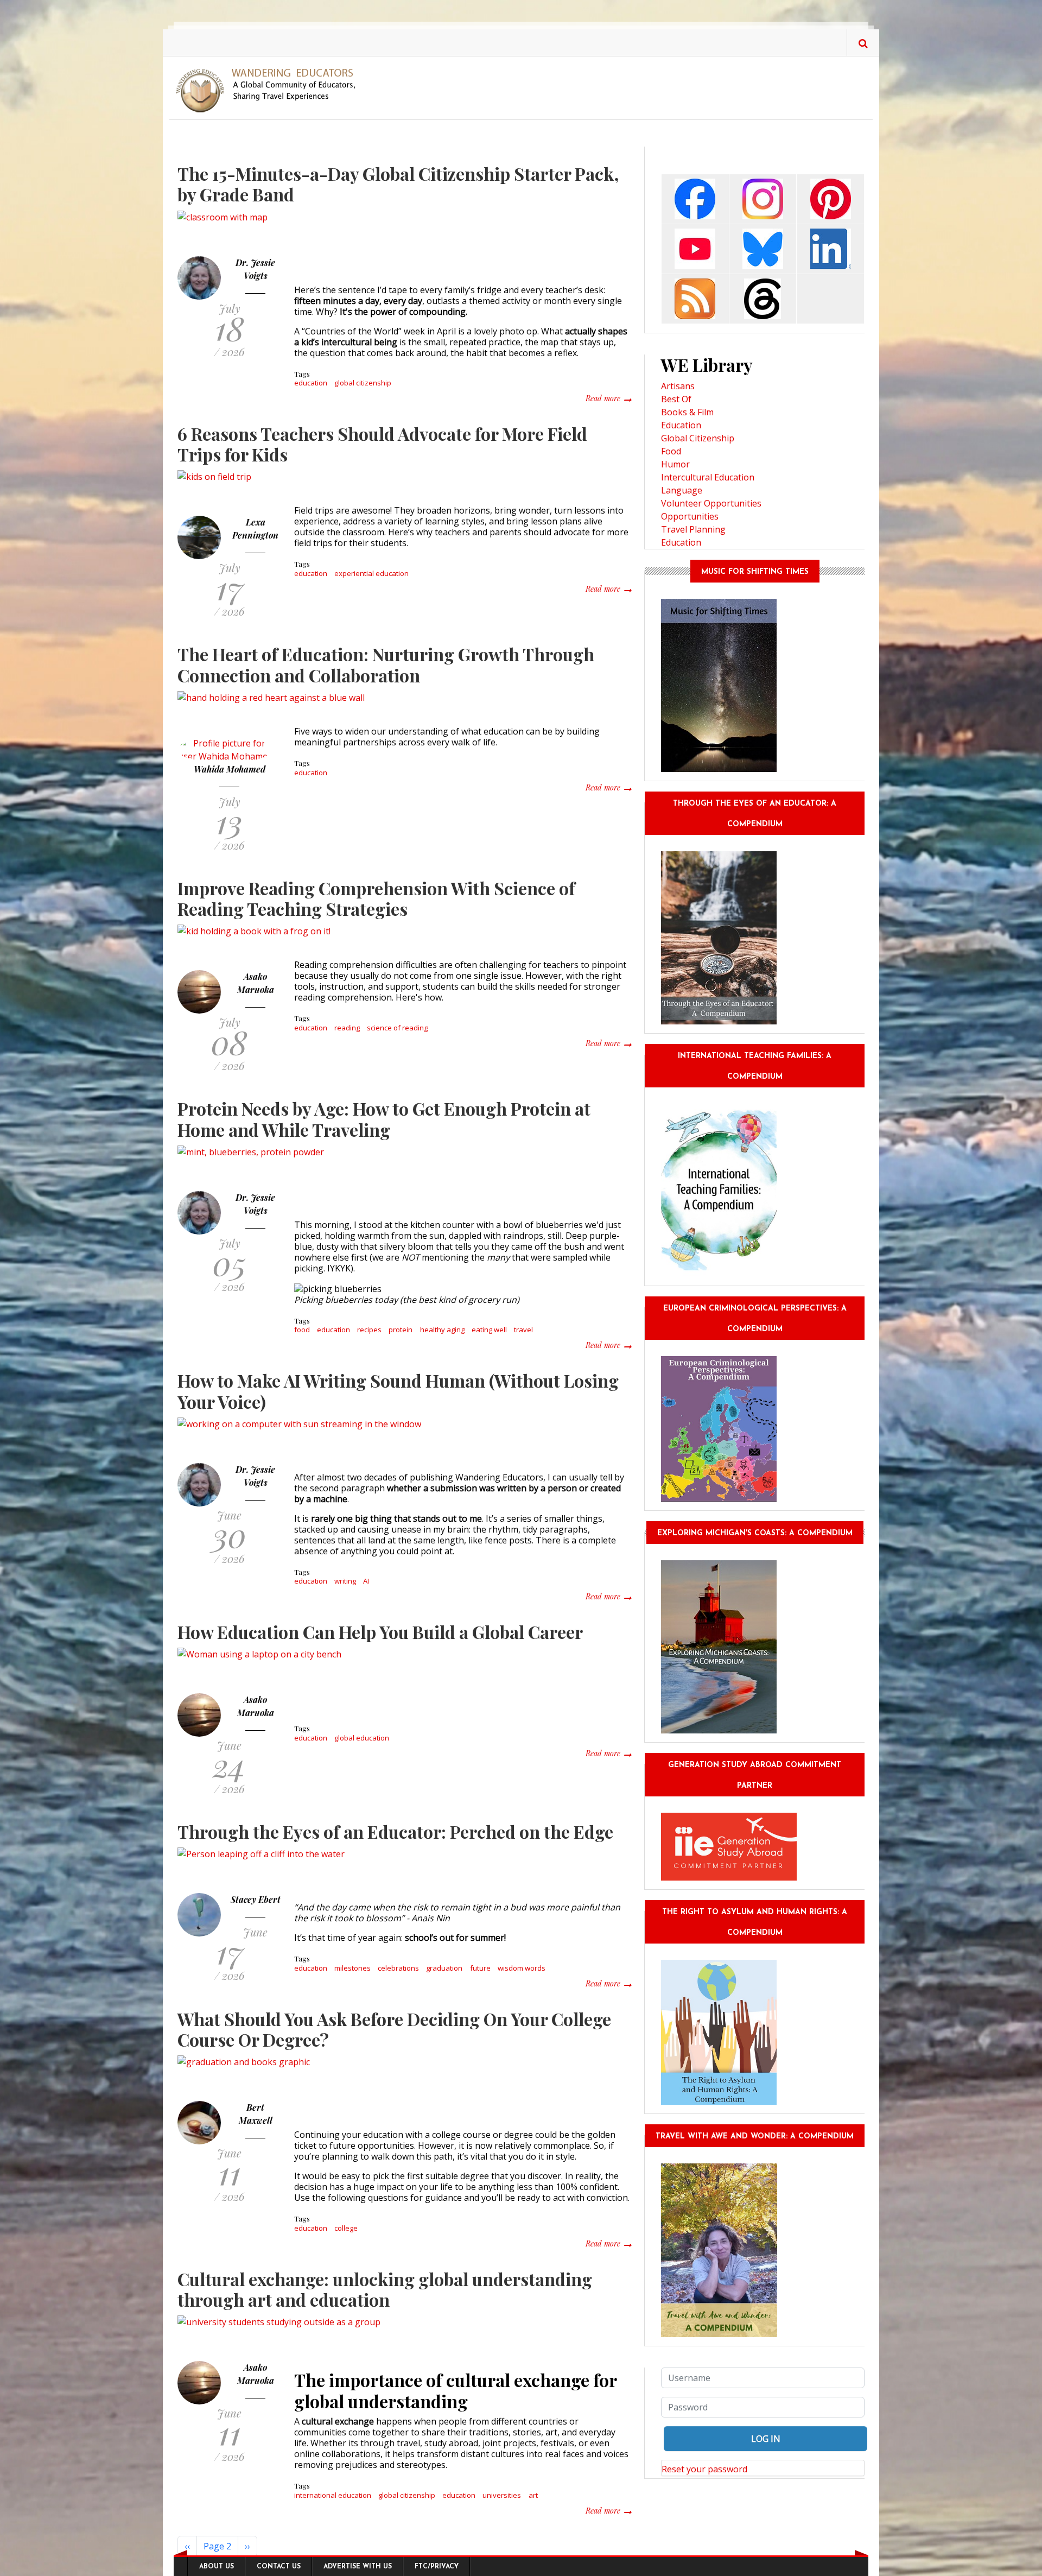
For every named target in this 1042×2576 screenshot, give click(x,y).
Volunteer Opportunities (711, 503)
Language (682, 490)
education (311, 383)
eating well (489, 1330)
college (346, 2228)
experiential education (371, 573)
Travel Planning (693, 529)
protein (401, 1330)
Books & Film (687, 412)
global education (362, 1738)
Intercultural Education (708, 477)
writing (345, 1581)
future (480, 1968)
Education (681, 425)
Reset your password (704, 2469)
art (533, 2495)
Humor (675, 464)
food (302, 1330)
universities (502, 2495)
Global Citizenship (698, 438)
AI (366, 1581)
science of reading (397, 1028)
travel (523, 1330)
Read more (608, 398)
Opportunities (690, 516)
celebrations (398, 1968)
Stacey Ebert (256, 1899)
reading (347, 1028)
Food (671, 451)
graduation (444, 1968)
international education (333, 2495)
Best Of (676, 399)
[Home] (270, 90)
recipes (369, 1330)
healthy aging (442, 1330)
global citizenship (363, 383)
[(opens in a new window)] (695, 198)
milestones (352, 1968)
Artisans (678, 386)
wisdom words (522, 1968)
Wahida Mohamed (230, 769)
